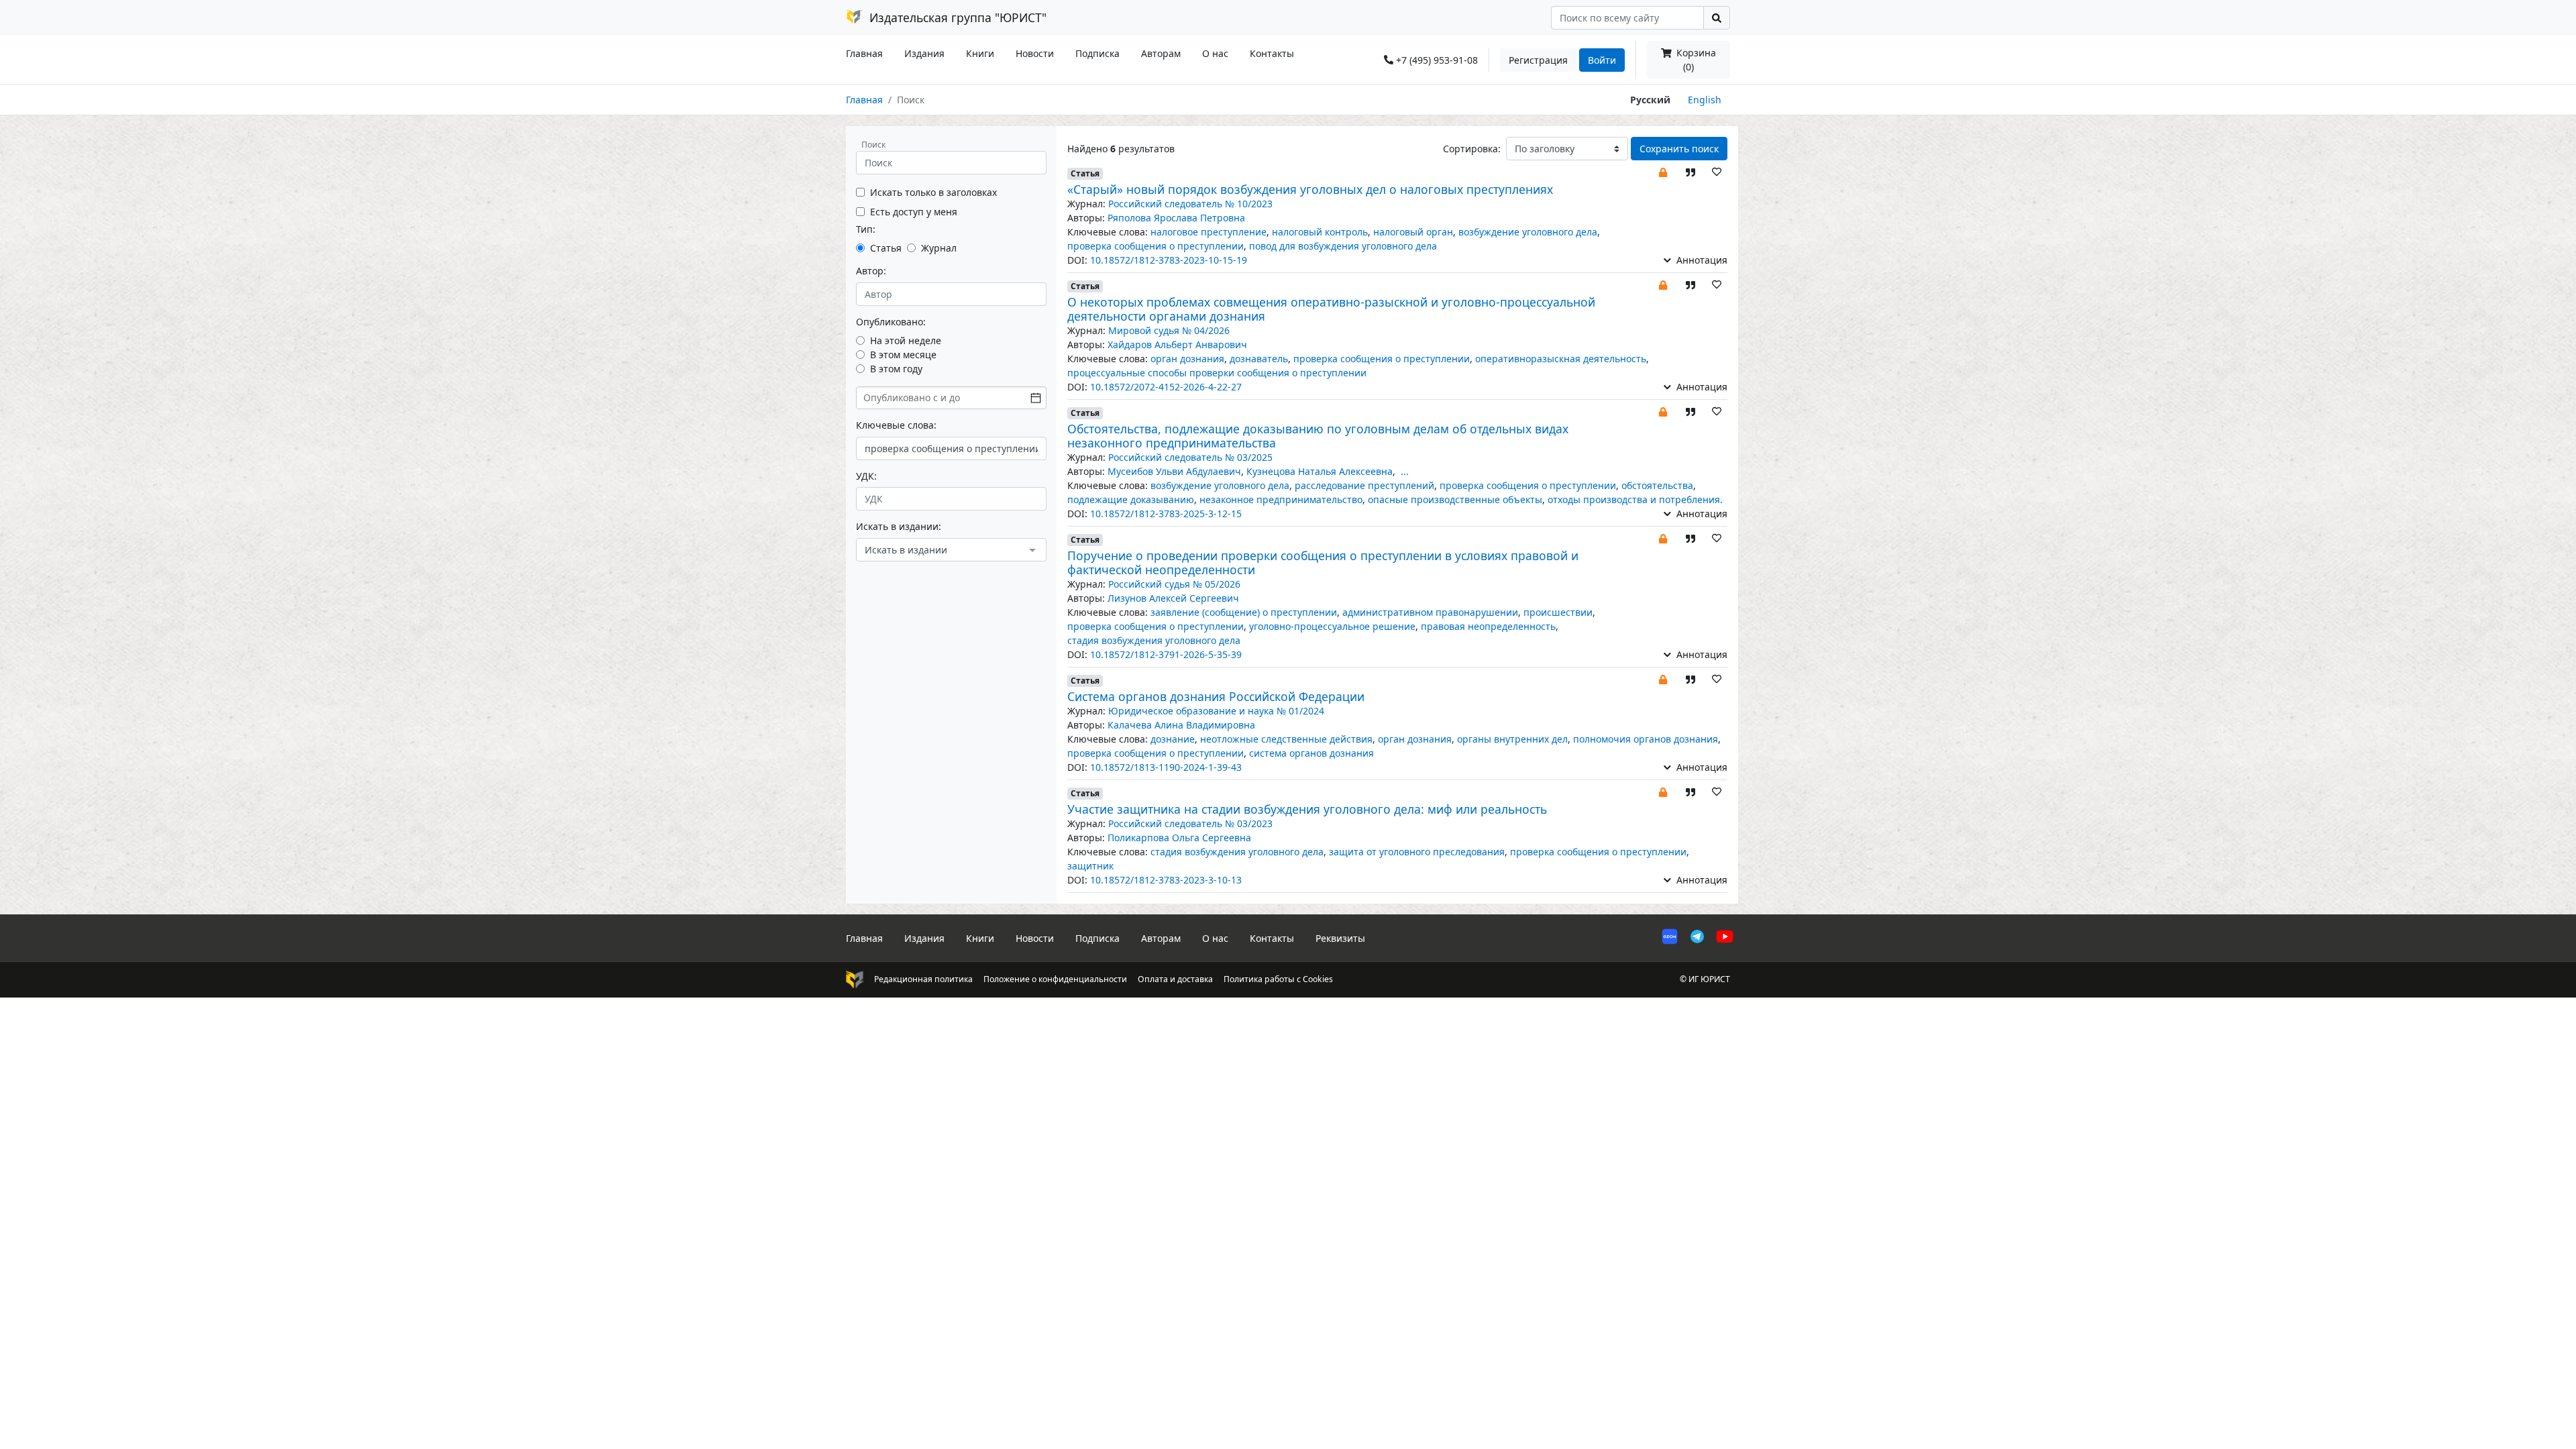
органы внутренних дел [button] (1512, 739)
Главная (864, 53)
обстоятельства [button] (1657, 485)
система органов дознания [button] (1311, 753)
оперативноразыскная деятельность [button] (1561, 359)
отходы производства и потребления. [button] (1635, 499)
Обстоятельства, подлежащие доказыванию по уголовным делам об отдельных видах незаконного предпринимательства (1318, 436)
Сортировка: (1472, 149)
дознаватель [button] (1259, 359)
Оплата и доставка (1175, 979)
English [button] (1705, 100)
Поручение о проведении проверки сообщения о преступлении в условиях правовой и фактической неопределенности (1323, 562)
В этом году (896, 369)
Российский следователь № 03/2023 (1190, 823)
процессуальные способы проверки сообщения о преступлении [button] (1217, 373)
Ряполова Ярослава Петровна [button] (1176, 218)
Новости (1035, 53)
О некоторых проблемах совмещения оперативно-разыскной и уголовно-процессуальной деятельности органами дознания (1331, 309)
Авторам (1161, 53)
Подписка (1097, 53)
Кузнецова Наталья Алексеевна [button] (1320, 471)
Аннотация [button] (1701, 260)
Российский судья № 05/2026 (1174, 584)
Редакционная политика (923, 979)
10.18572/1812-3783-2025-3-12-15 (1166, 514)
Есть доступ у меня (914, 212)
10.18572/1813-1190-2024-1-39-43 (1166, 767)
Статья (886, 248)
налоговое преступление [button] (1209, 232)
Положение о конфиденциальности (1055, 979)
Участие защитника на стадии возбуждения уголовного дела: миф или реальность (1307, 809)
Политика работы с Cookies (1278, 979)
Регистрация (1538, 60)
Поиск (873, 145)
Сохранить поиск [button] (1679, 149)
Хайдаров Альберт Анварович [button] (1177, 344)
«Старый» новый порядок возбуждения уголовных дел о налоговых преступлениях (1310, 189)
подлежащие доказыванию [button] (1131, 499)
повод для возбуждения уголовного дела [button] (1343, 246)
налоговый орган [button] (1413, 232)
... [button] (1405, 471)
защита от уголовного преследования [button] (1417, 852)
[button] (1663, 171)
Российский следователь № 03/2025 (1190, 457)
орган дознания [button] (1187, 359)
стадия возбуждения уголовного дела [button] (1154, 640)
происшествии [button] (1558, 612)
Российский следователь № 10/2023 (1190, 204)
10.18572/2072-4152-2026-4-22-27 (1166, 387)
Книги (980, 53)
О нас (1215, 53)
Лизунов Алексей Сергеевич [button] (1173, 598)
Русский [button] (1650, 100)
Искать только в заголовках (933, 192)
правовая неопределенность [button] (1488, 626)
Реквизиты (1340, 938)
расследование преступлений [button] (1364, 485)
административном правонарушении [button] (1430, 612)
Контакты (1272, 53)
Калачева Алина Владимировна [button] (1181, 725)
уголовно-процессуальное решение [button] (1332, 626)
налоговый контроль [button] (1320, 232)
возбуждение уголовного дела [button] (1528, 232)
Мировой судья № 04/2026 (1169, 330)
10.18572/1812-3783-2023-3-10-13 (1166, 880)
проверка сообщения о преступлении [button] (1156, 246)
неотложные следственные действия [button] (1286, 739)
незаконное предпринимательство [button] (1281, 499)
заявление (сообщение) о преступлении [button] (1244, 612)
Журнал (939, 248)
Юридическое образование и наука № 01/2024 (1216, 711)
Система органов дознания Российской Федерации (1216, 696)
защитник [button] (1090, 866)
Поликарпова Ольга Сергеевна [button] (1179, 838)
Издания (924, 53)
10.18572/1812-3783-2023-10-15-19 (1169, 260)
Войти (1602, 60)
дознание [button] (1173, 739)
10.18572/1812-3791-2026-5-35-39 (1166, 654)
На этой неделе (906, 340)
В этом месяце (903, 355)
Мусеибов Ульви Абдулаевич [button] (1174, 471)
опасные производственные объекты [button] (1455, 499)
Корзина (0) (1695, 60)
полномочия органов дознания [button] (1646, 739)
